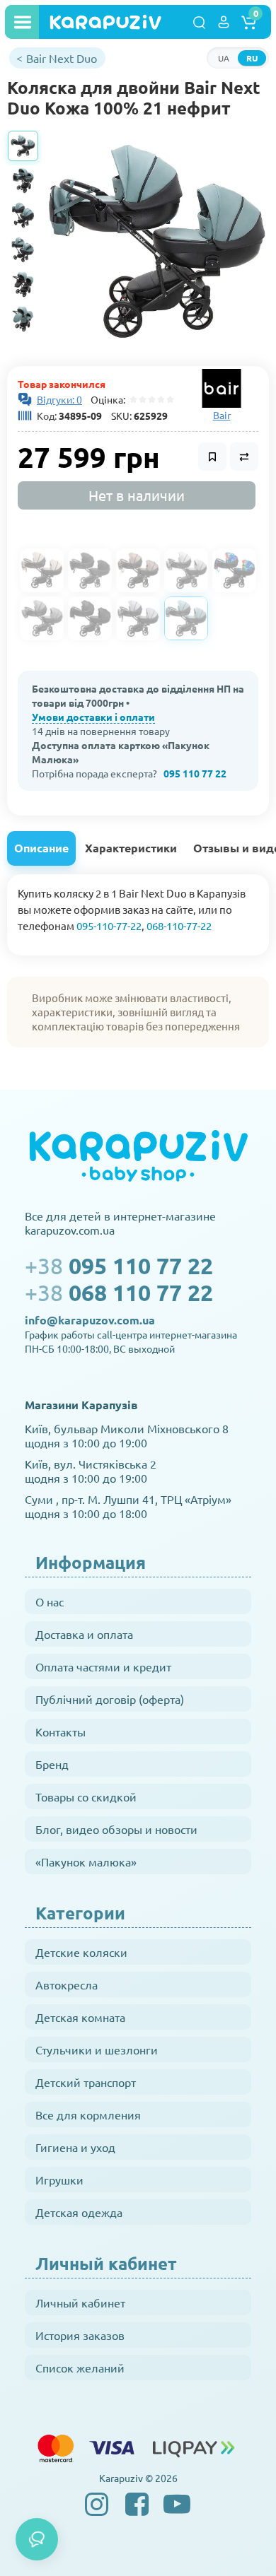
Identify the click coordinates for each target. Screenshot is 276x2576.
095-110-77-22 (109, 925)
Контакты (61, 1731)
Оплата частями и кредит (103, 1666)
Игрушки (59, 2180)
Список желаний (80, 2368)
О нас (50, 1601)
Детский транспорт (86, 2082)
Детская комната (80, 2017)
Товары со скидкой (86, 1796)
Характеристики (131, 848)
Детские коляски (81, 1952)
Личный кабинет (80, 2302)
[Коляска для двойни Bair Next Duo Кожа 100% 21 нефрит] (157, 241)
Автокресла (67, 1984)
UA (224, 58)
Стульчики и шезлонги (97, 2049)
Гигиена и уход (75, 2147)
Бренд (52, 1764)
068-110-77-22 (179, 925)
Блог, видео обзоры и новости (116, 1829)
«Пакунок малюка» (86, 1862)
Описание (41, 848)
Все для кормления (88, 2115)
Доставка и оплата (84, 1634)
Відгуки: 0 (59, 399)
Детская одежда (79, 2212)
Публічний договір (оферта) (110, 1699)
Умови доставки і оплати (93, 717)
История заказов (80, 2335)
